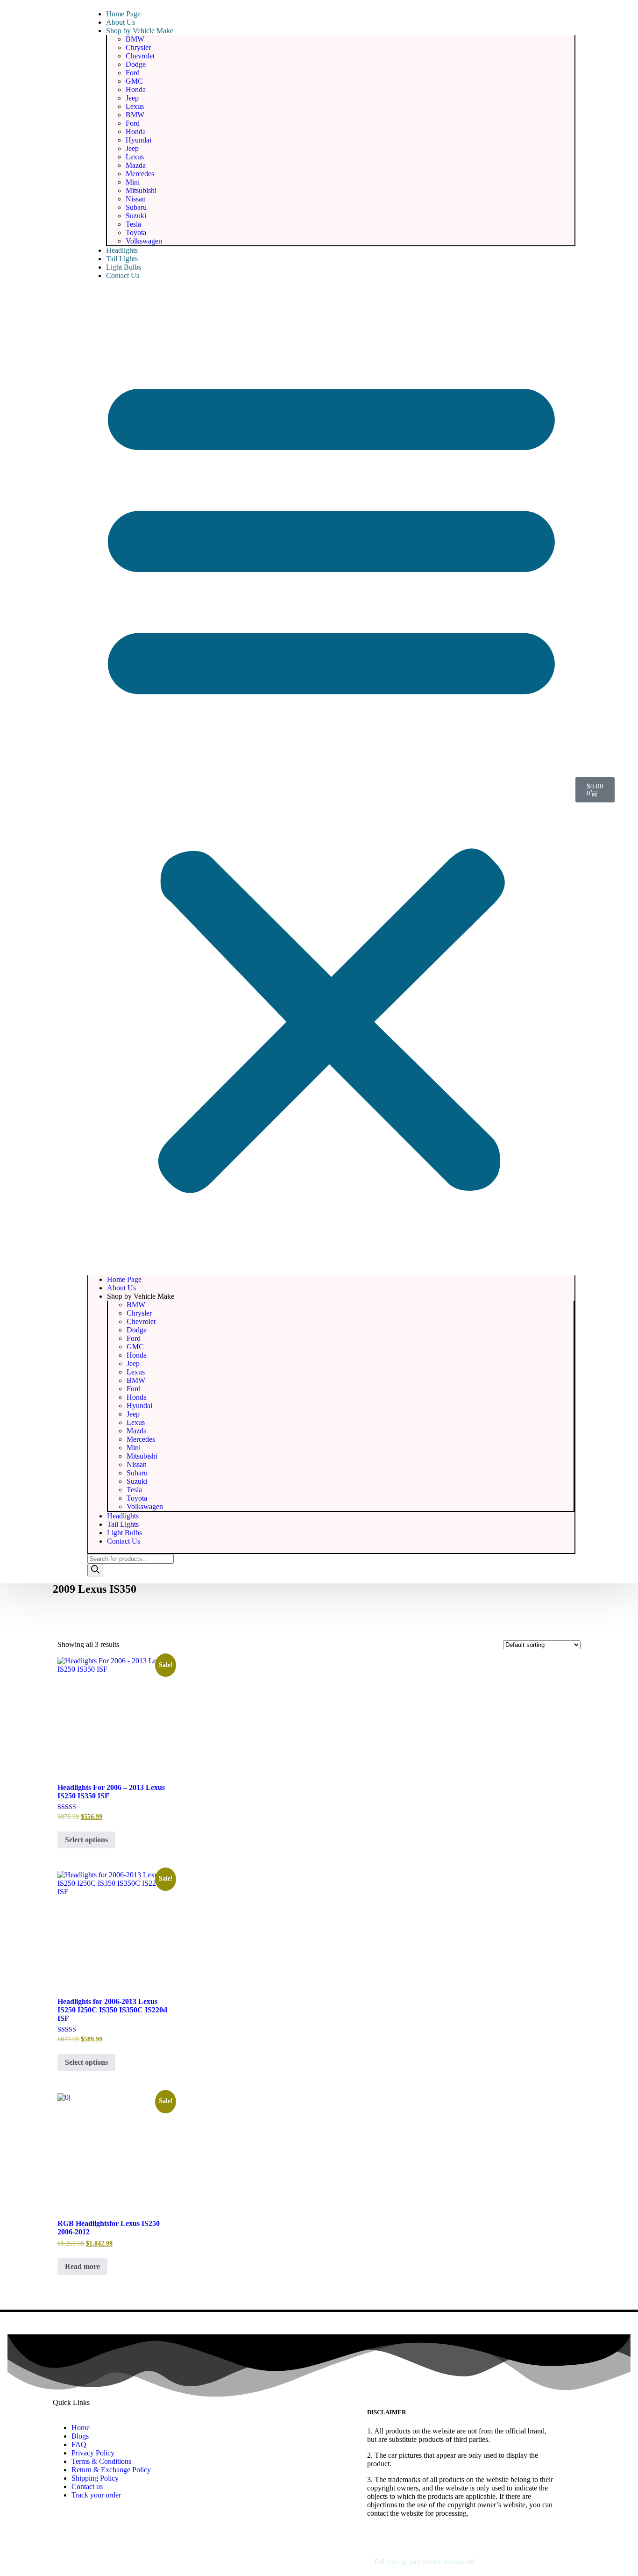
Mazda (136, 165)
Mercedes (140, 174)
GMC (134, 81)
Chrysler (138, 47)
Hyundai (138, 140)
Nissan (136, 199)
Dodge (136, 64)
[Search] (95, 1570)
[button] (331, 778)
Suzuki (136, 216)
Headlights (122, 250)
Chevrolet (140, 56)
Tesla (133, 224)
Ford (133, 73)
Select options (86, 1840)
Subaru (136, 207)
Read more (82, 2266)
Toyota (136, 233)
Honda (136, 89)
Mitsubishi (141, 190)
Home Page (123, 14)
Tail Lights (122, 259)
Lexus (135, 106)
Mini (133, 182)
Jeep (132, 98)
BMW (135, 39)
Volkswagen (144, 241)
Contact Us (123, 275)
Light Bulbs (124, 267)
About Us (121, 22)
